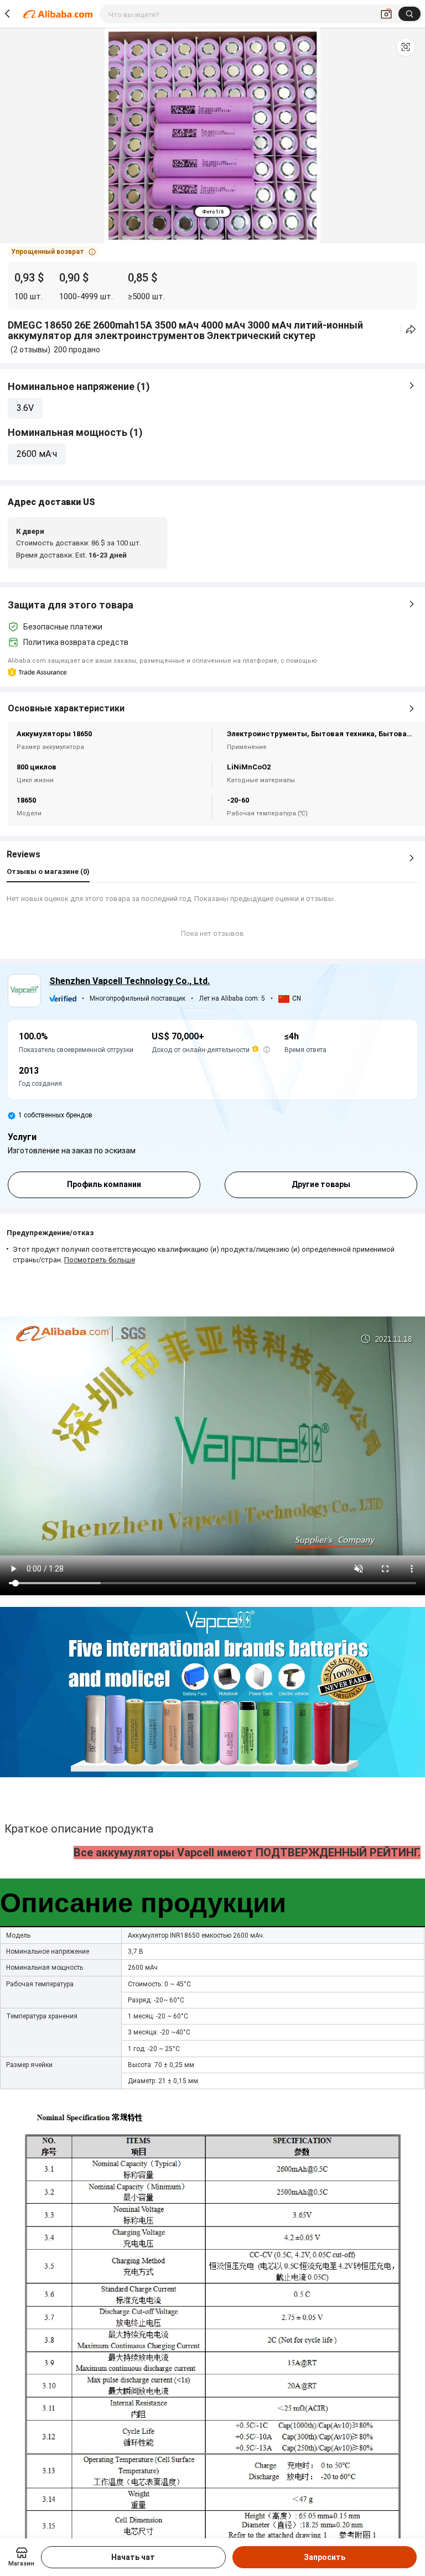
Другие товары (321, 1184)
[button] (406, 47)
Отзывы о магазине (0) (48, 871)
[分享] (411, 329)
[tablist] (213, 212)
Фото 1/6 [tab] (213, 212)
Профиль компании (104, 1184)
